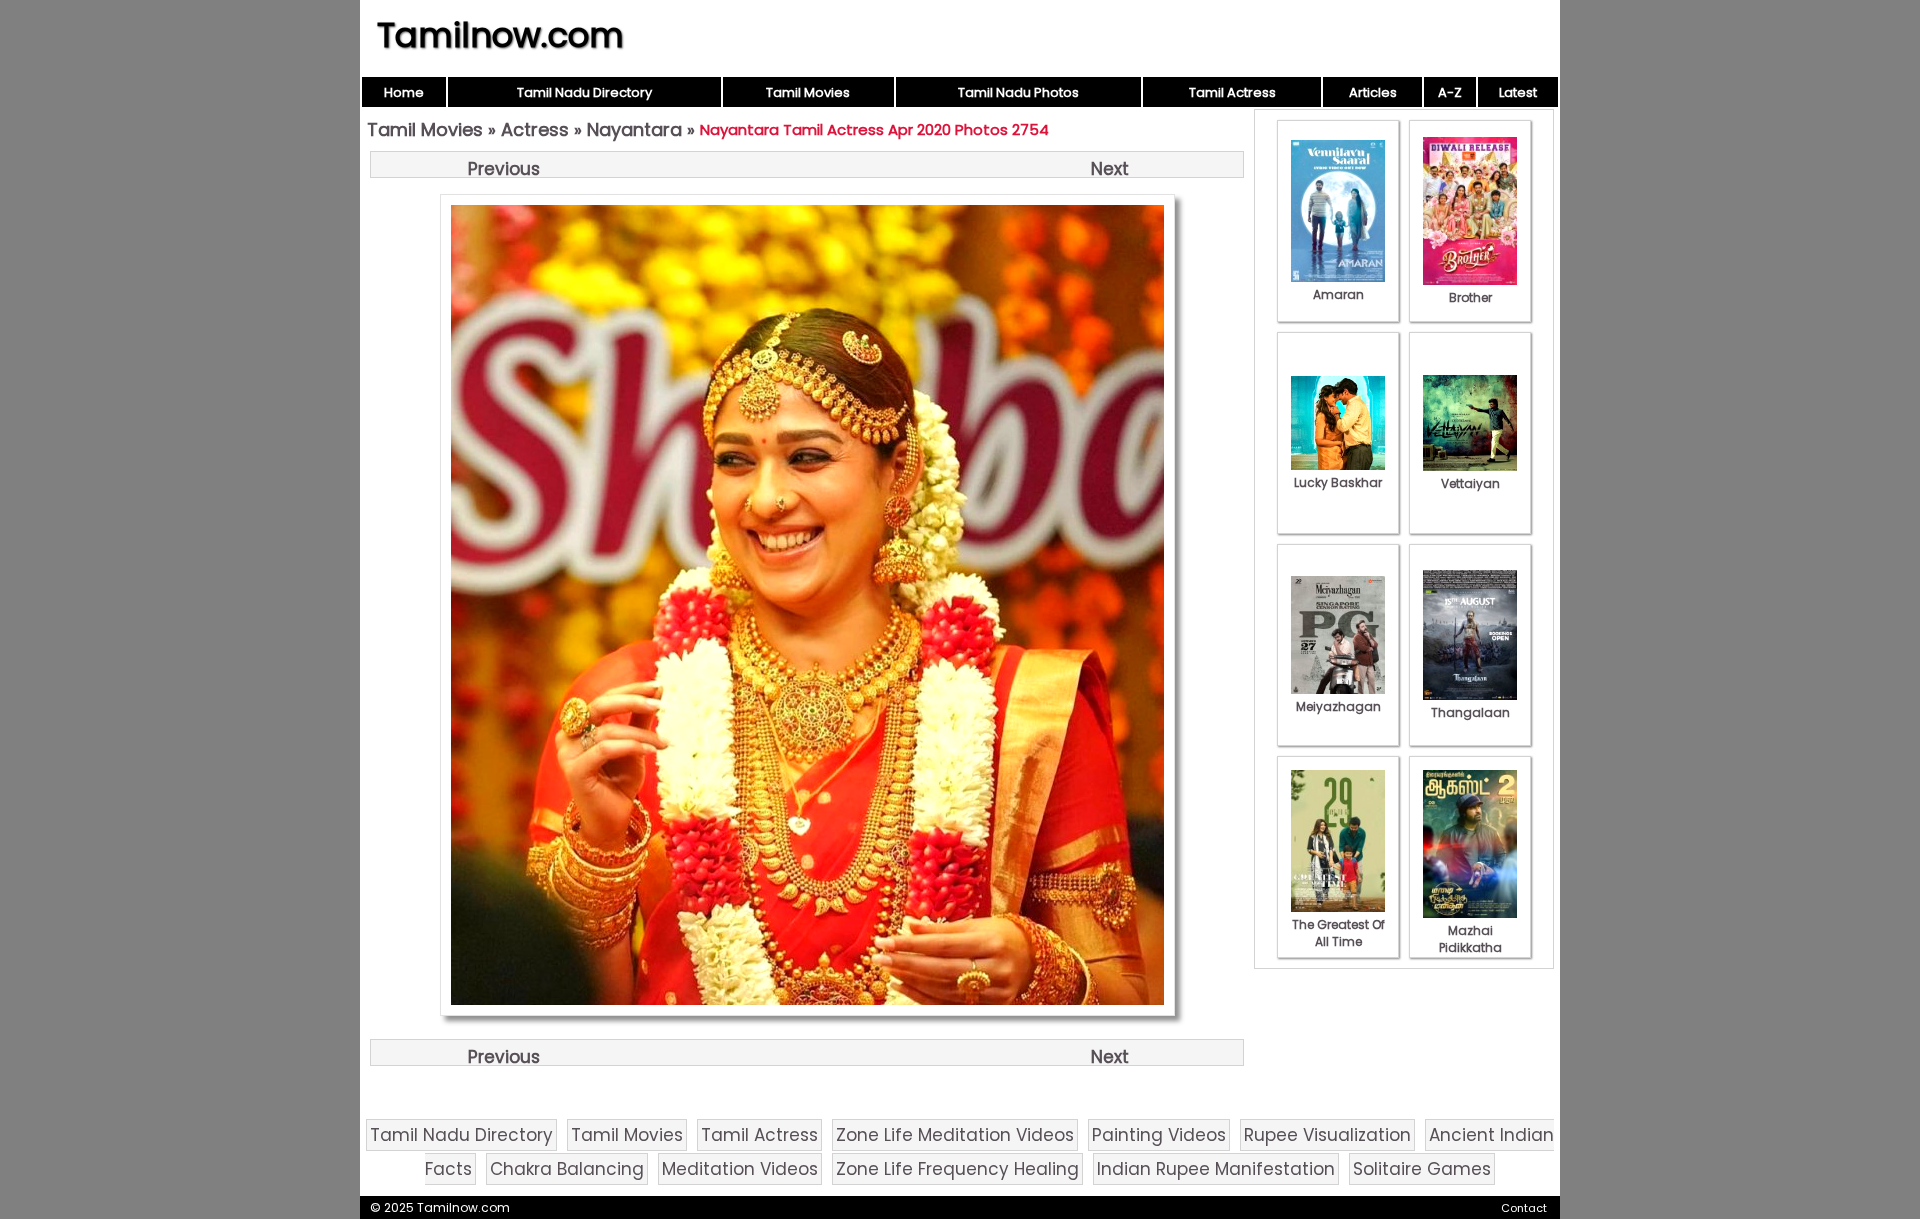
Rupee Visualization (1327, 1135)
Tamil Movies (808, 92)
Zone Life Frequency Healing (957, 1169)
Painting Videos (1159, 1135)
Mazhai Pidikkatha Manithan (1470, 947)
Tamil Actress (1232, 92)
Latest (1518, 92)
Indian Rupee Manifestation (1216, 1169)
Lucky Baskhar (1338, 482)
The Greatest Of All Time (1338, 933)
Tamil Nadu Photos (1018, 92)
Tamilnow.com (500, 35)
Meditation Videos (740, 1169)
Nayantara (634, 129)
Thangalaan (1470, 712)
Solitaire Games (1422, 1169)
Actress (535, 129)
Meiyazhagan (1338, 706)
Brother (1470, 297)
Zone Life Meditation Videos (955, 1135)
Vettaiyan (1470, 483)
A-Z (1450, 92)
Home (404, 92)
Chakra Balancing (567, 1169)
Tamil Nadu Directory (584, 92)
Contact (1524, 1208)
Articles (1373, 92)
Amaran (1338, 294)
